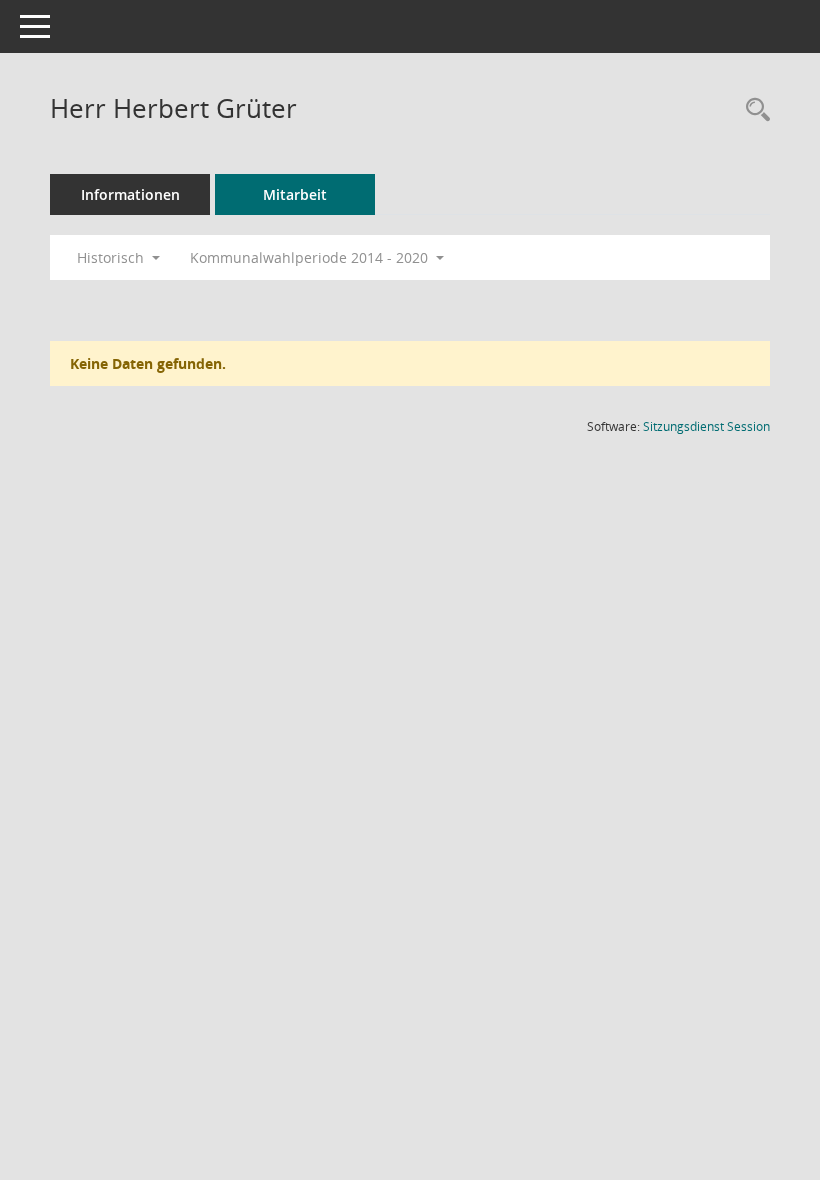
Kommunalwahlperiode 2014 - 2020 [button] (311, 257)
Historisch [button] (112, 257)
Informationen (130, 194)
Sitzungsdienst (706, 426)
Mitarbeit (295, 194)
